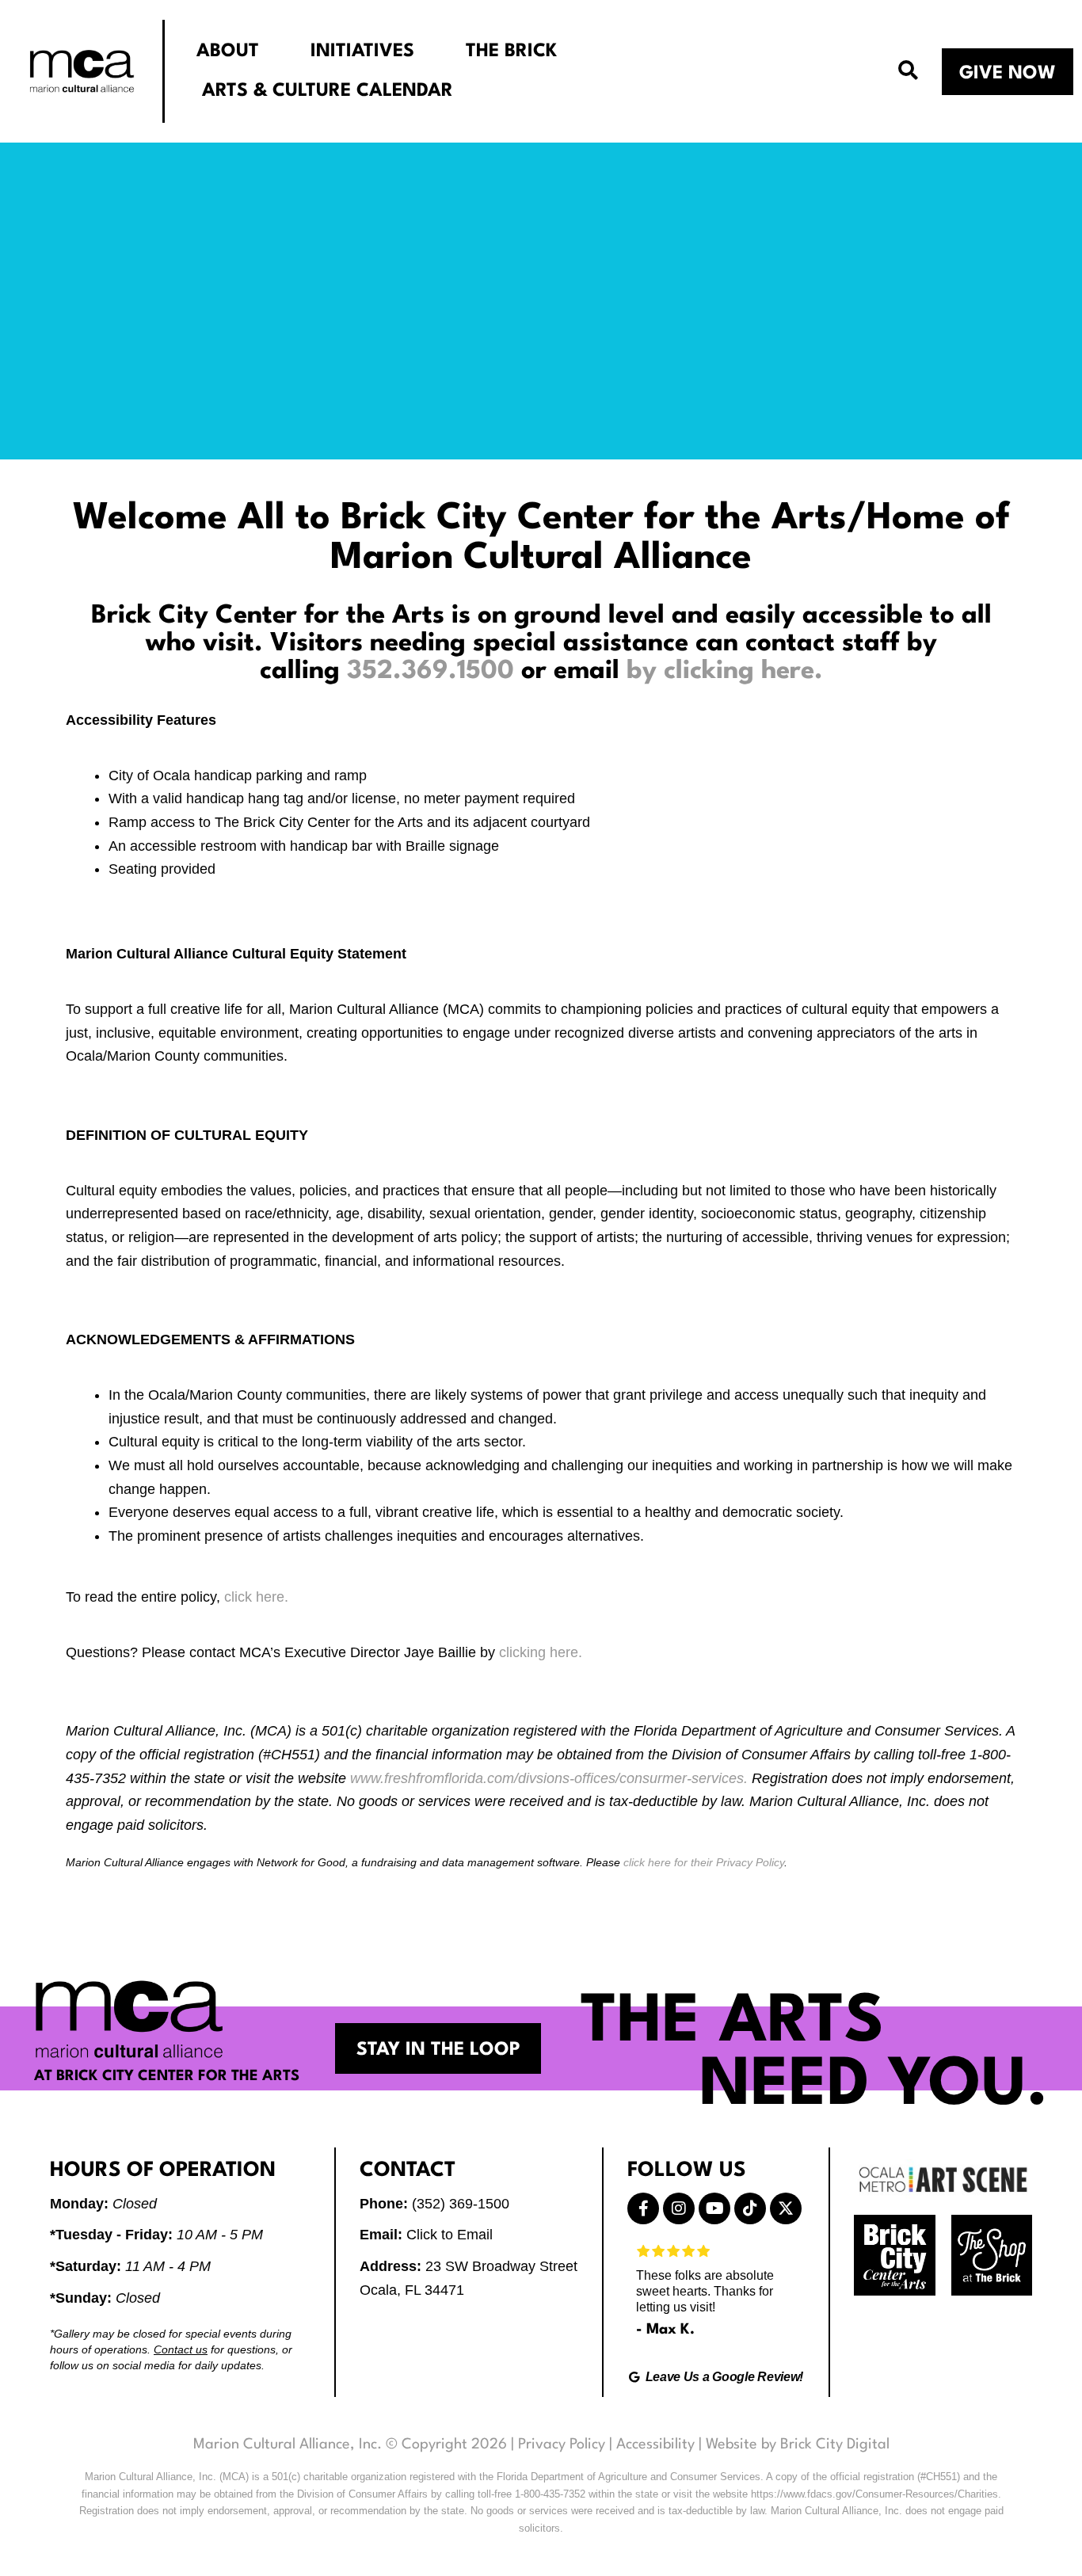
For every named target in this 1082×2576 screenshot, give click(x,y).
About (228, 51)
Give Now (1008, 74)
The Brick (511, 51)
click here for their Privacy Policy (704, 1862)
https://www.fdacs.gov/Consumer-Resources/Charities (874, 2494)
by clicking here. (725, 671)
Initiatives (362, 51)
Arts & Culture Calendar (328, 91)
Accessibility (655, 2445)
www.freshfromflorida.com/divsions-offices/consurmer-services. (549, 1778)
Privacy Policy (562, 2445)
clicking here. (541, 1652)
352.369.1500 (431, 671)
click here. (256, 1597)
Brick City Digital (835, 2445)
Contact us (181, 2349)
